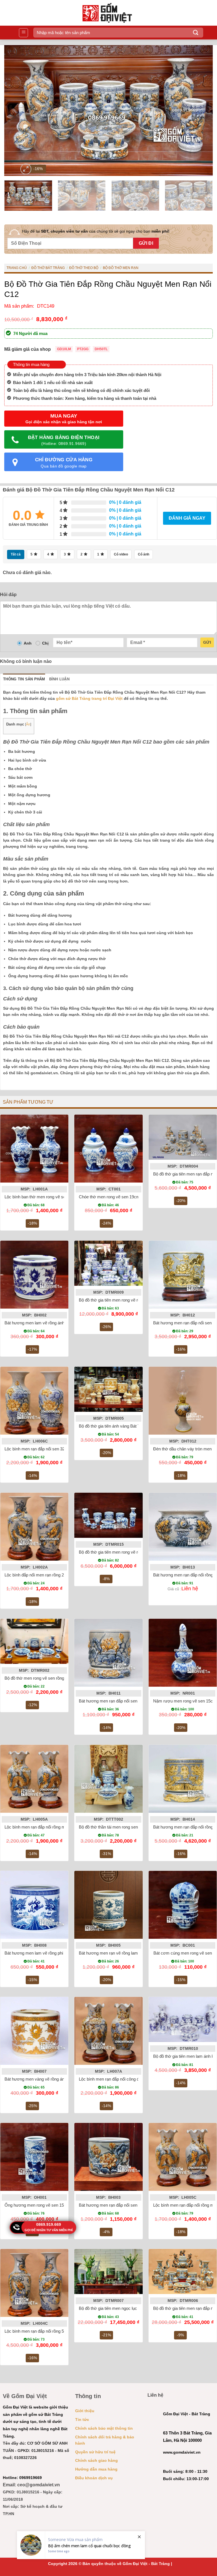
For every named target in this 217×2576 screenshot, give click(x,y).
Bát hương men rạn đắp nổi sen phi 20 (114, 2205)
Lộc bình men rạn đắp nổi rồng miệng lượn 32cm (49, 1827)
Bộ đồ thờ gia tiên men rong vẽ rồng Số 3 (117, 1552)
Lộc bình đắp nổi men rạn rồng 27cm (38, 1575)
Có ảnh (144, 554)
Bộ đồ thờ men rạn (121, 268)
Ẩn (28, 724)
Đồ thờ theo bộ (84, 268)
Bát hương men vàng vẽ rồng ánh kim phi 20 (46, 2079)
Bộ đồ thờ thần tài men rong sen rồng (113, 1827)
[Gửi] (196, 33)
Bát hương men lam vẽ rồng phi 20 (37, 1953)
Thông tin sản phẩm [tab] (24, 679)
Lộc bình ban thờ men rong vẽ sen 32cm (42, 1197)
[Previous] (16, 111)
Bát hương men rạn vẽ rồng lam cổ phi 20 (117, 1953)
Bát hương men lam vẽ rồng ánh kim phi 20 (45, 1323)
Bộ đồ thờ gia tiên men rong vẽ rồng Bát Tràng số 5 (126, 1300)
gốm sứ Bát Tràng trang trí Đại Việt (89, 698)
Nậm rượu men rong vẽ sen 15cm (185, 1701)
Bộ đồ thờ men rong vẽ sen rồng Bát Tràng (44, 1678)
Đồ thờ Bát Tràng (48, 268)
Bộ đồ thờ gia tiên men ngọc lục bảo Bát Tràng (121, 2308)
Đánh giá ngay (187, 518)
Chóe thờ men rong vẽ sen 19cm (109, 1197)
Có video (121, 554)
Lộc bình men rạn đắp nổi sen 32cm (38, 1449)
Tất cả (16, 554)
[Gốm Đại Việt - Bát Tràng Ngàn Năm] (111, 13)
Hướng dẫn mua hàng (96, 2469)
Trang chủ (17, 268)
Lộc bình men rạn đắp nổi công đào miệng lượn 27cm (128, 2079)
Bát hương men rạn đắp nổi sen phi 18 (114, 1701)
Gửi (207, 642)
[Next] (201, 111)
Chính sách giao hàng (96, 2460)
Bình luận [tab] (59, 679)
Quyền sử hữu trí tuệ (95, 2452)
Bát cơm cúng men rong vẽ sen (183, 1953)
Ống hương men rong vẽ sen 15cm (37, 2205)
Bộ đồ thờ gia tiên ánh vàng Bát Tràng (113, 1426)
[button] (23, 33)
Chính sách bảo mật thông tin (104, 2428)
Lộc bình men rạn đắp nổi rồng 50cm (38, 2331)
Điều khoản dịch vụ (94, 2478)
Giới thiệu (85, 2411)
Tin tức (82, 2420)
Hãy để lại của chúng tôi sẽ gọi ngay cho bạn (96, 231)
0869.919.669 (49, 2224)
